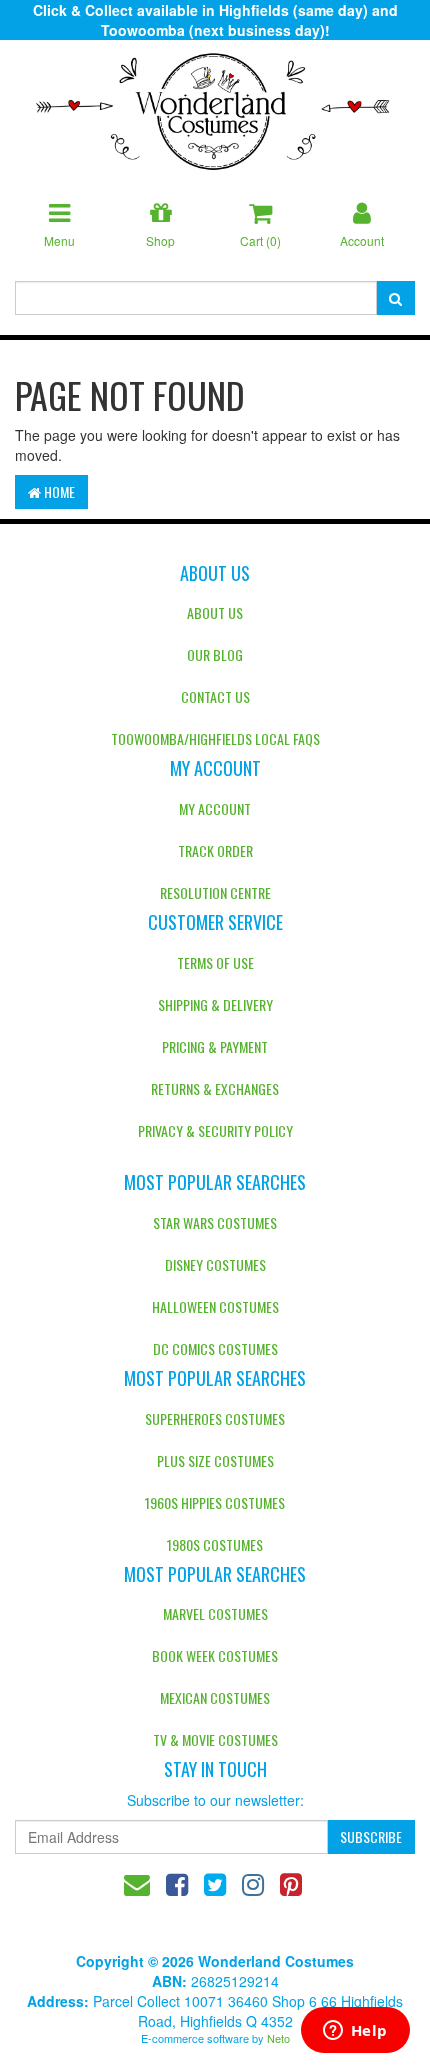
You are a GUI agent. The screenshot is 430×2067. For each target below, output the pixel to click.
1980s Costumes (215, 1544)
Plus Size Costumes (215, 1460)
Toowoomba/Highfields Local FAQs (215, 738)
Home (58, 491)
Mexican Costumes (215, 1697)
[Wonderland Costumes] (215, 104)
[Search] (395, 298)
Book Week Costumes (215, 1655)
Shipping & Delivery (215, 1004)
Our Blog (215, 654)
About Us (215, 612)
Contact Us (215, 696)
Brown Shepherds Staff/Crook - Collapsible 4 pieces (144, 1985)
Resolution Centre (215, 892)
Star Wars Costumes (215, 1222)
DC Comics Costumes (215, 1348)
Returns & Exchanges (215, 1088)
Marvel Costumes (215, 1613)
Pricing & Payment (215, 1046)
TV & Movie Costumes (215, 1739)
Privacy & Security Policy (215, 1130)
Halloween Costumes (215, 1306)
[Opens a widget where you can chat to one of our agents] (355, 2032)
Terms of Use (215, 962)
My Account (215, 808)
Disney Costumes (215, 1264)
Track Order (215, 850)
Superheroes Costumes (215, 1418)
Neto (278, 2038)
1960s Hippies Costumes (215, 1502)
